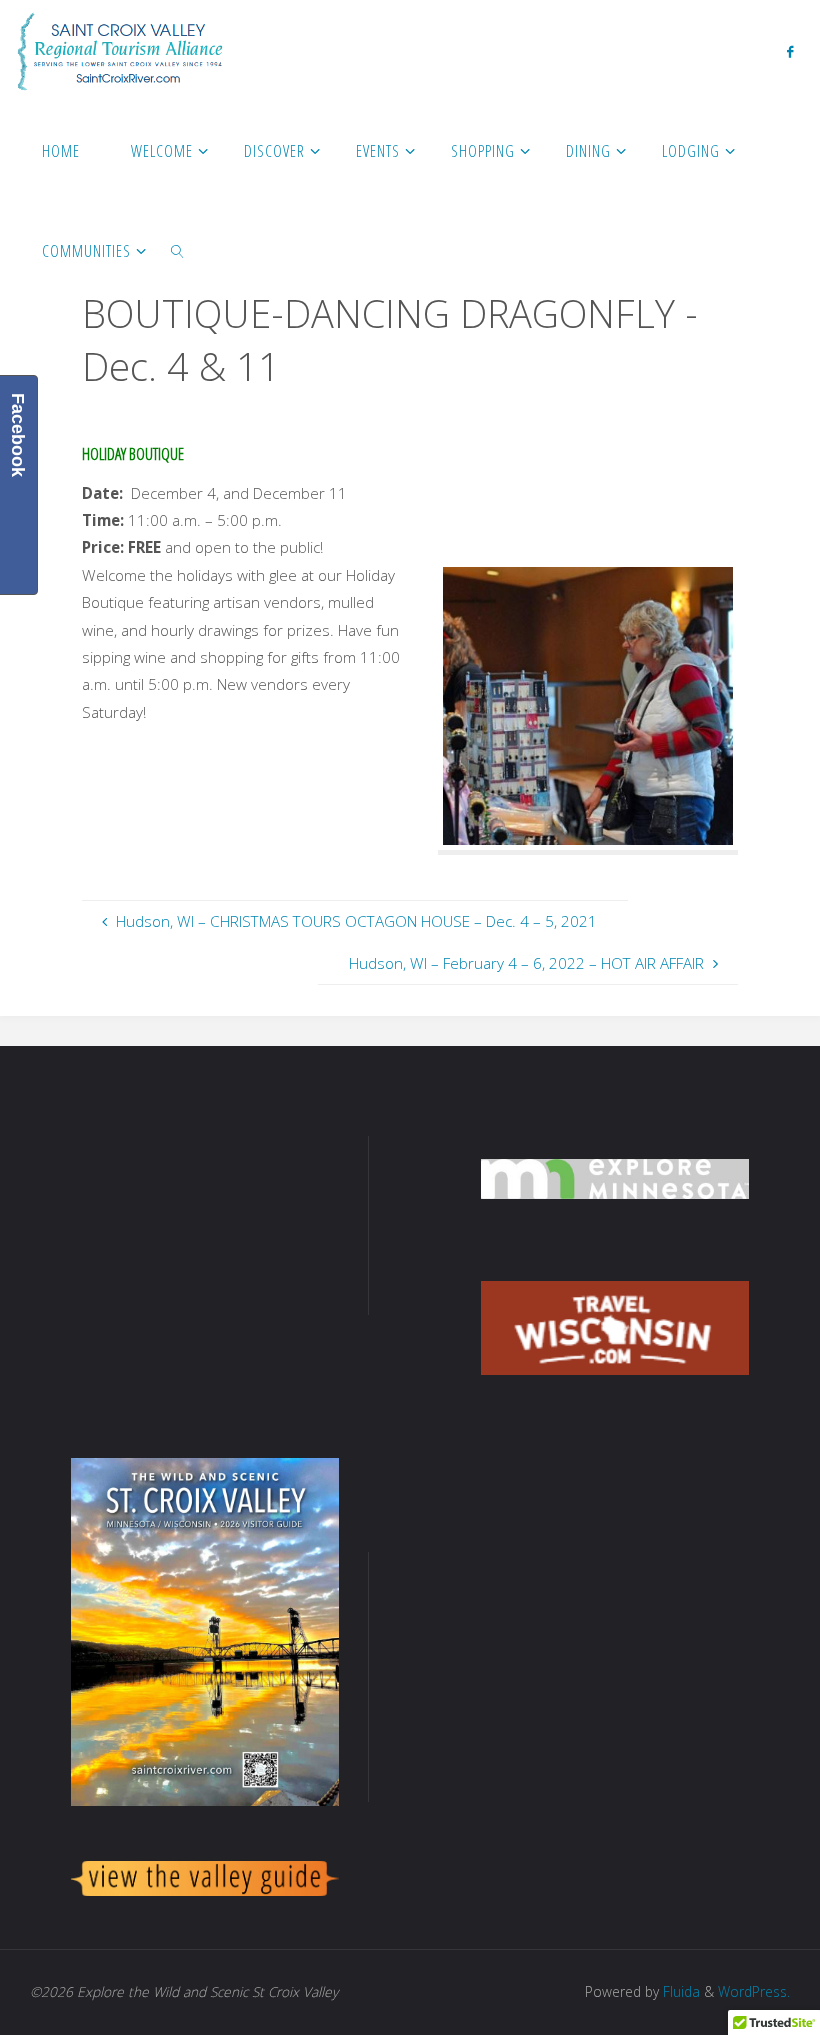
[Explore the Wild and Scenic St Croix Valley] (120, 50)
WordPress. (754, 1991)
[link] (177, 250)
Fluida (679, 1991)
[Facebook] (789, 51)
